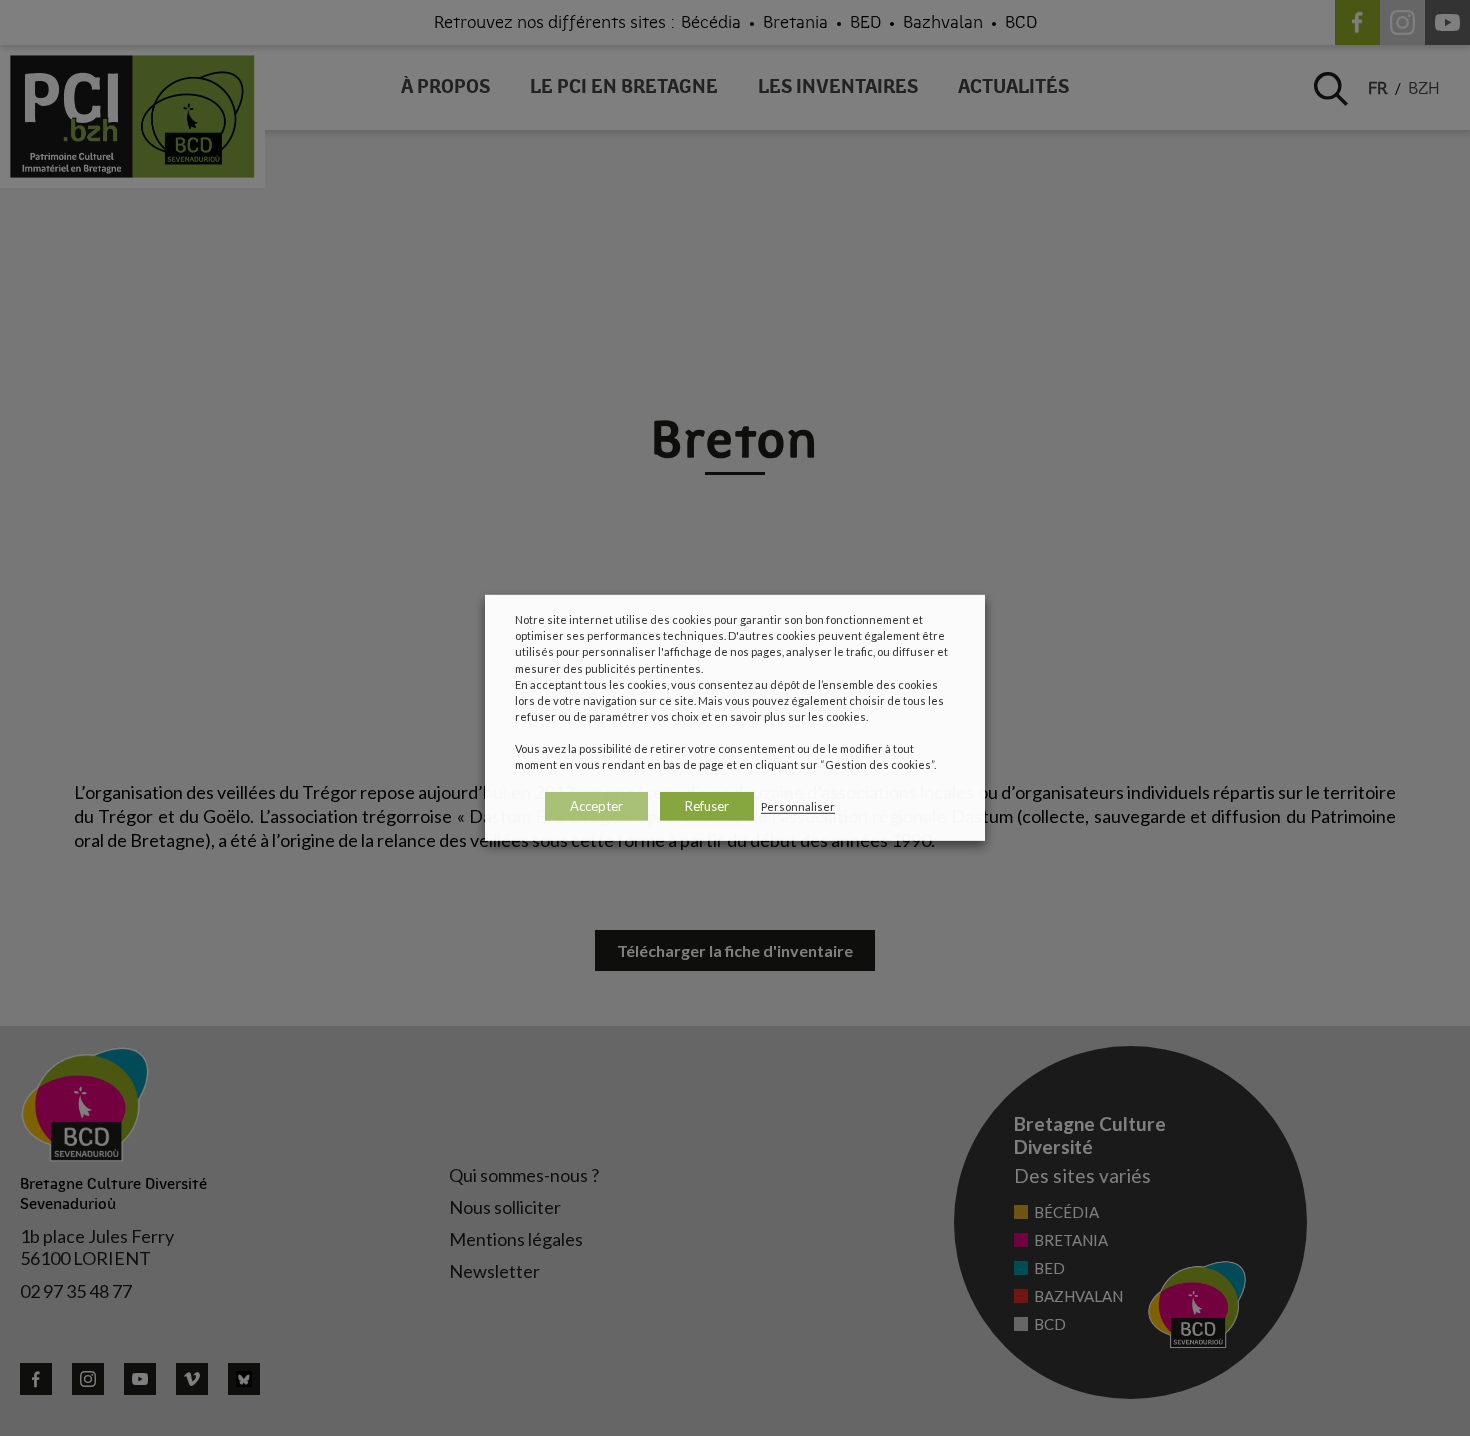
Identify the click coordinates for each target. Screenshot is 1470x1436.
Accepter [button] (596, 806)
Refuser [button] (707, 806)
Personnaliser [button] (798, 806)
